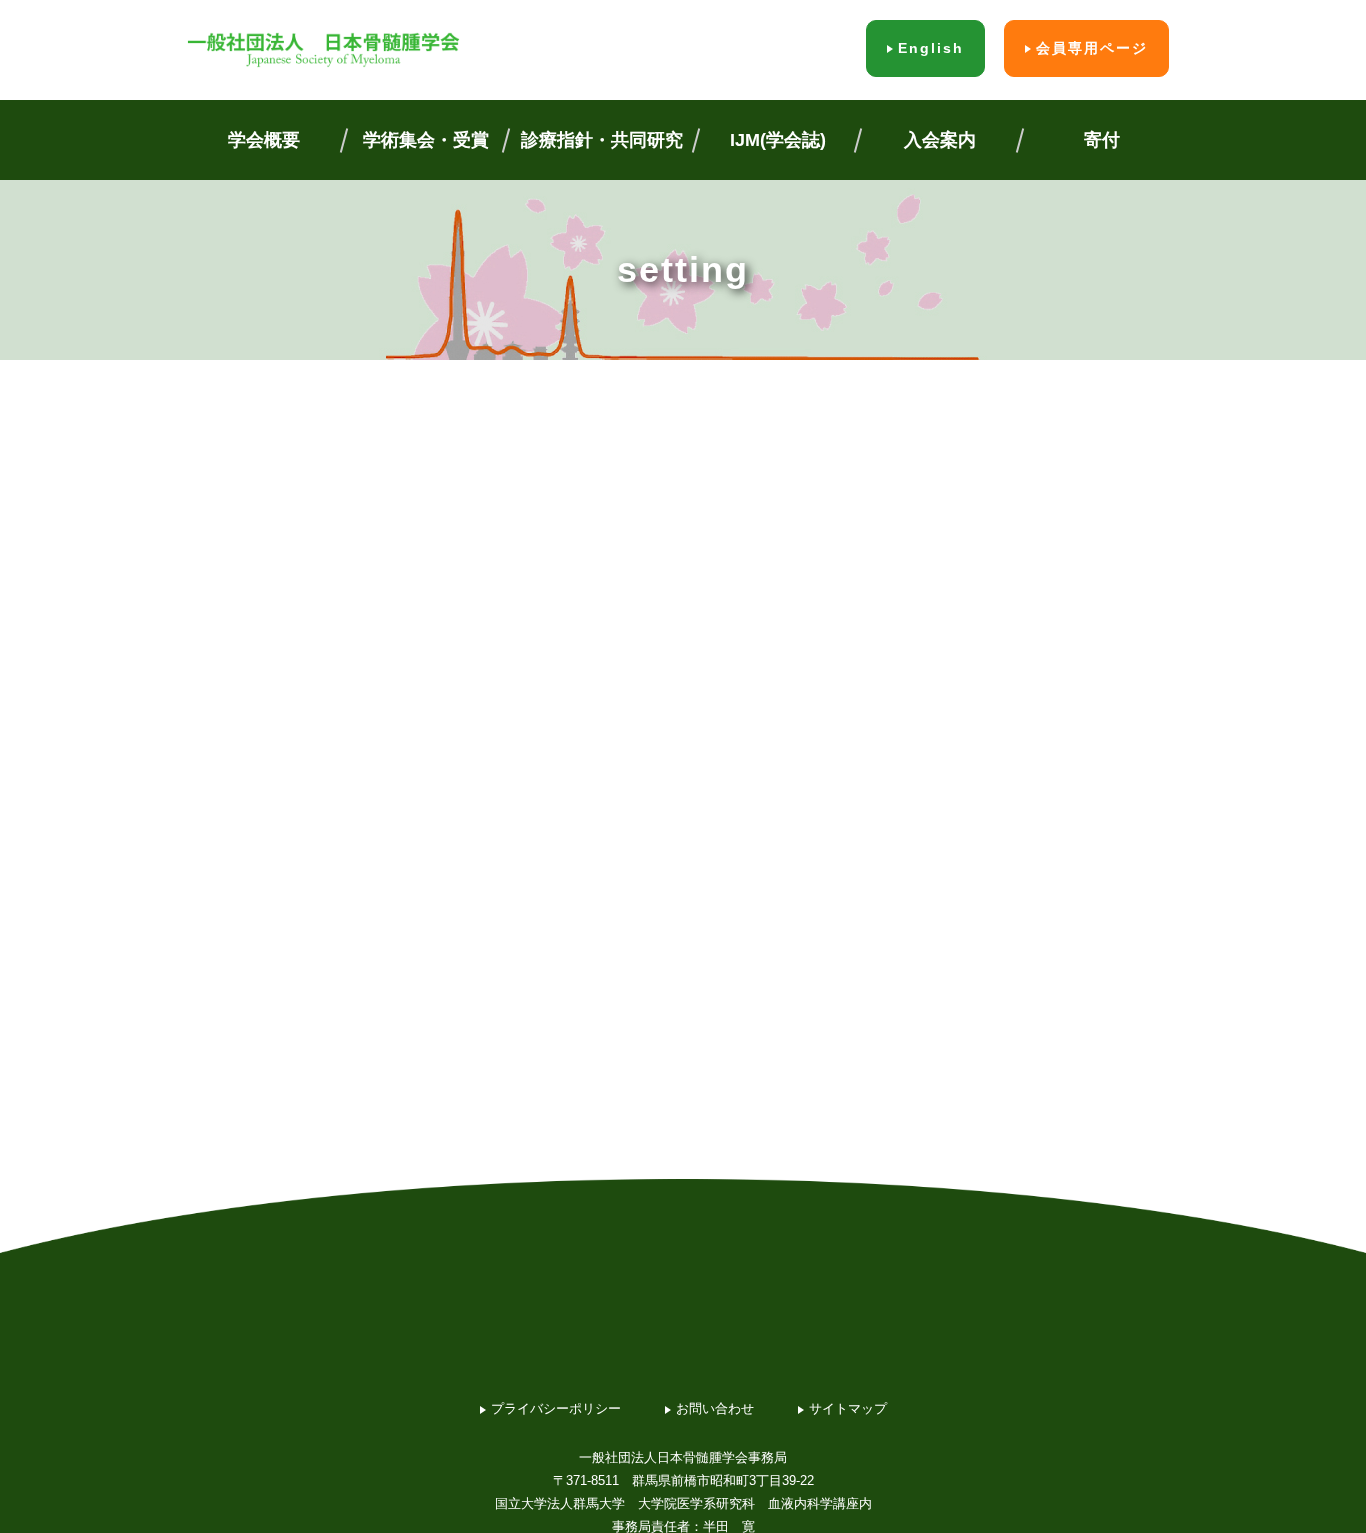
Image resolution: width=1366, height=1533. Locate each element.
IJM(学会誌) (778, 140)
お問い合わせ (715, 1408)
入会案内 (940, 140)
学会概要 (264, 140)
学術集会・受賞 (426, 140)
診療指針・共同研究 (602, 140)
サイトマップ (848, 1408)
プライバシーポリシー (556, 1408)
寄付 (1102, 140)
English (931, 48)
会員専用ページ (1092, 48)
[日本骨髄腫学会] (323, 50)
